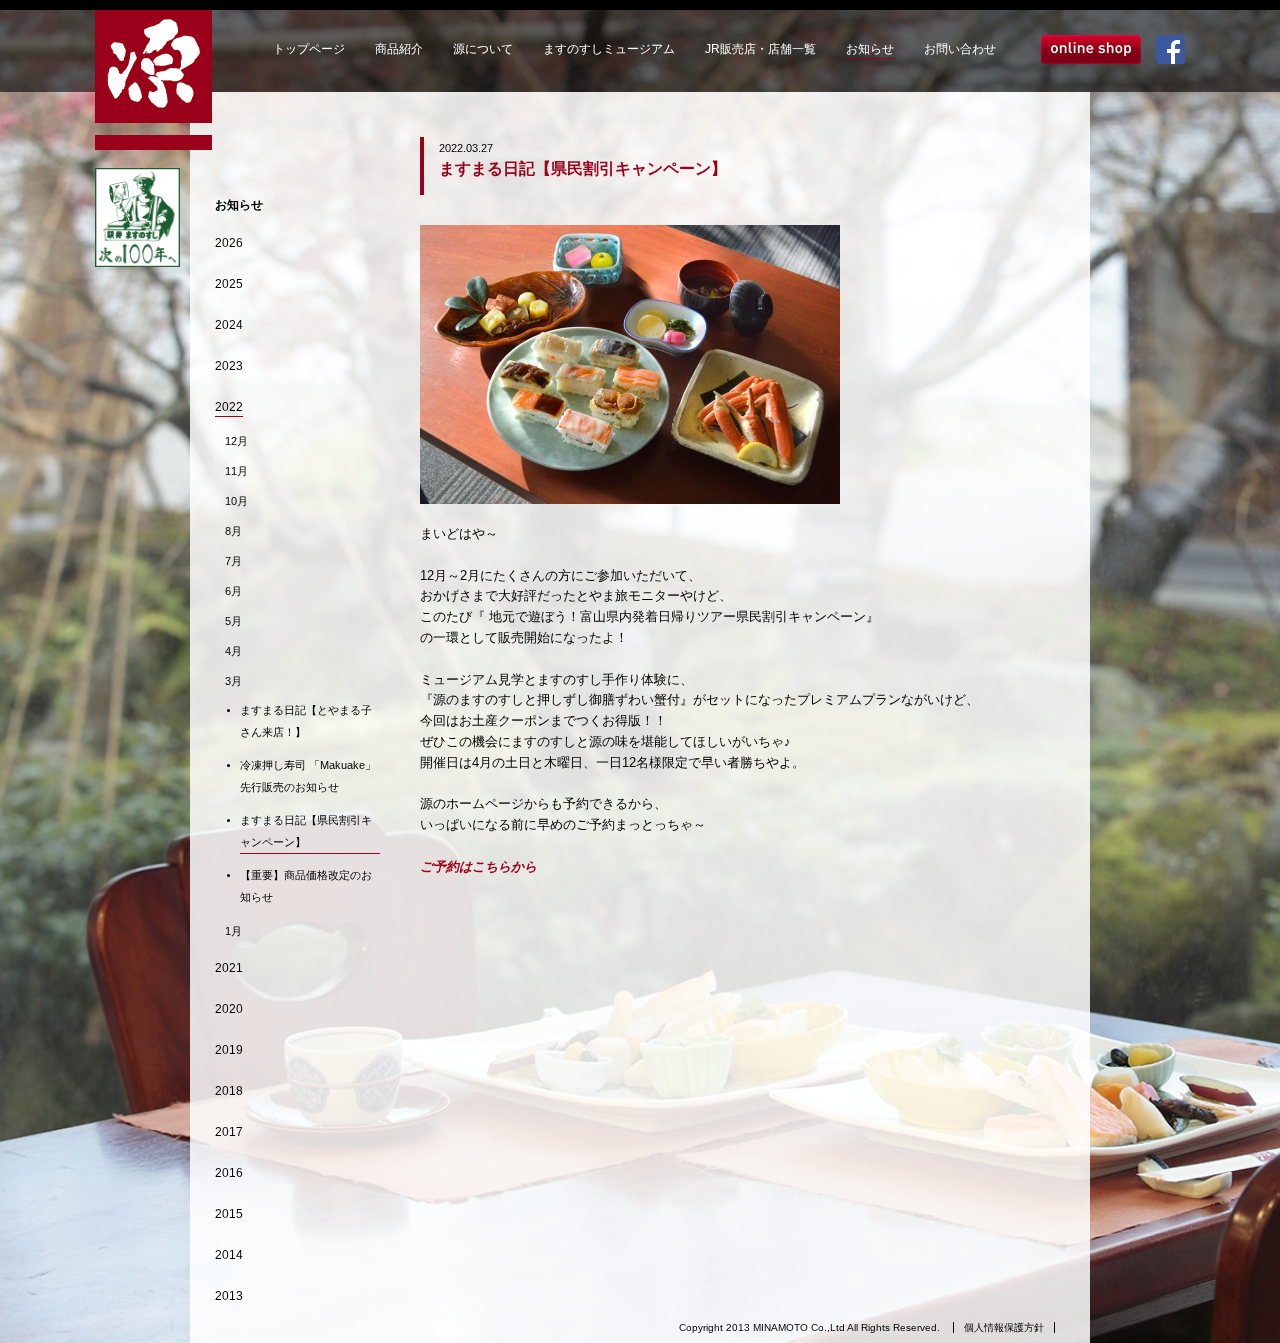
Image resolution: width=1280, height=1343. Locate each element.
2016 (229, 1173)
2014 (229, 1255)
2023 (229, 366)
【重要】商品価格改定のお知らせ (306, 886)
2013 (229, 1296)
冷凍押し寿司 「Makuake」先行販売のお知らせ (308, 776)
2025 (229, 284)
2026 (229, 243)
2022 (229, 407)
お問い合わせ (960, 49)
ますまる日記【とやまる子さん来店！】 (306, 721)
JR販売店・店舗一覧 (760, 49)
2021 (229, 968)
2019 (229, 1050)
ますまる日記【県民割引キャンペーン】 (306, 831)
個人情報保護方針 (1004, 1327)
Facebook (1170, 49)
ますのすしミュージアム (609, 49)
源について (483, 49)
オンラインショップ (1091, 49)
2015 (229, 1214)
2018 (229, 1091)
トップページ (309, 49)
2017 (229, 1132)
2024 (229, 325)
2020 (229, 1009)
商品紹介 (399, 49)
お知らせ (870, 49)
